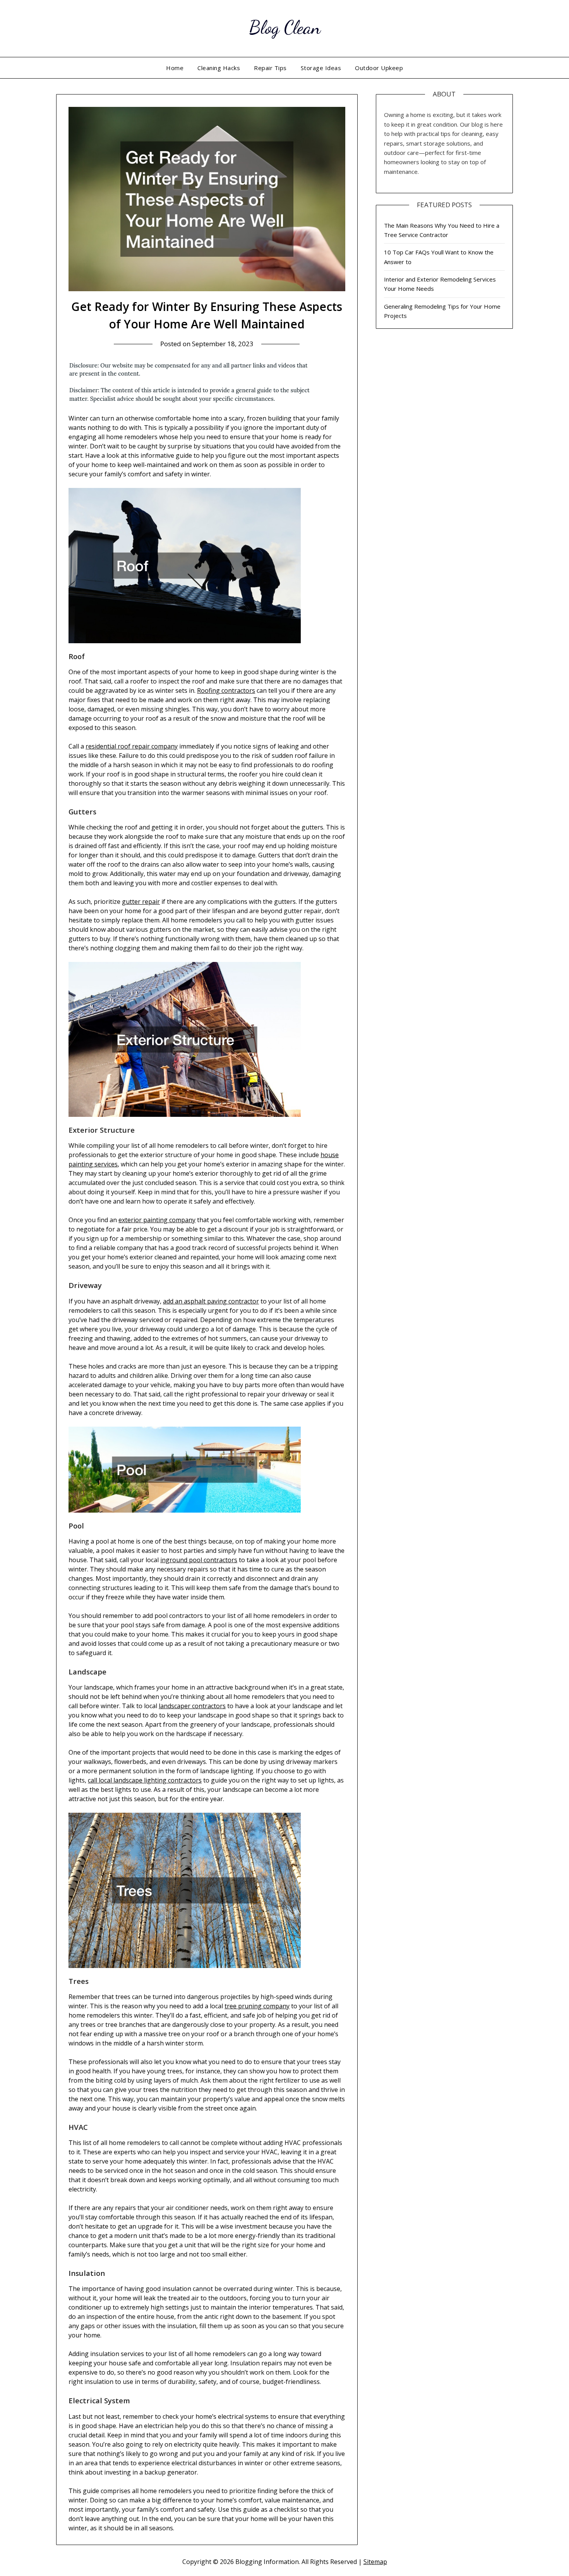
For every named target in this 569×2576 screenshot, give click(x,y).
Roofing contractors (226, 690)
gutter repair (141, 902)
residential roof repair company (132, 746)
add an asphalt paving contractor (211, 1301)
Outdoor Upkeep (379, 68)
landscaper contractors (192, 1706)
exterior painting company (157, 1220)
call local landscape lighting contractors (145, 1780)
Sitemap (375, 2562)
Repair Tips (270, 68)
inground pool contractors (199, 1560)
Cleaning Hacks (219, 68)
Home (175, 68)
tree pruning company (257, 2006)
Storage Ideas (321, 68)
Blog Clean (285, 27)
